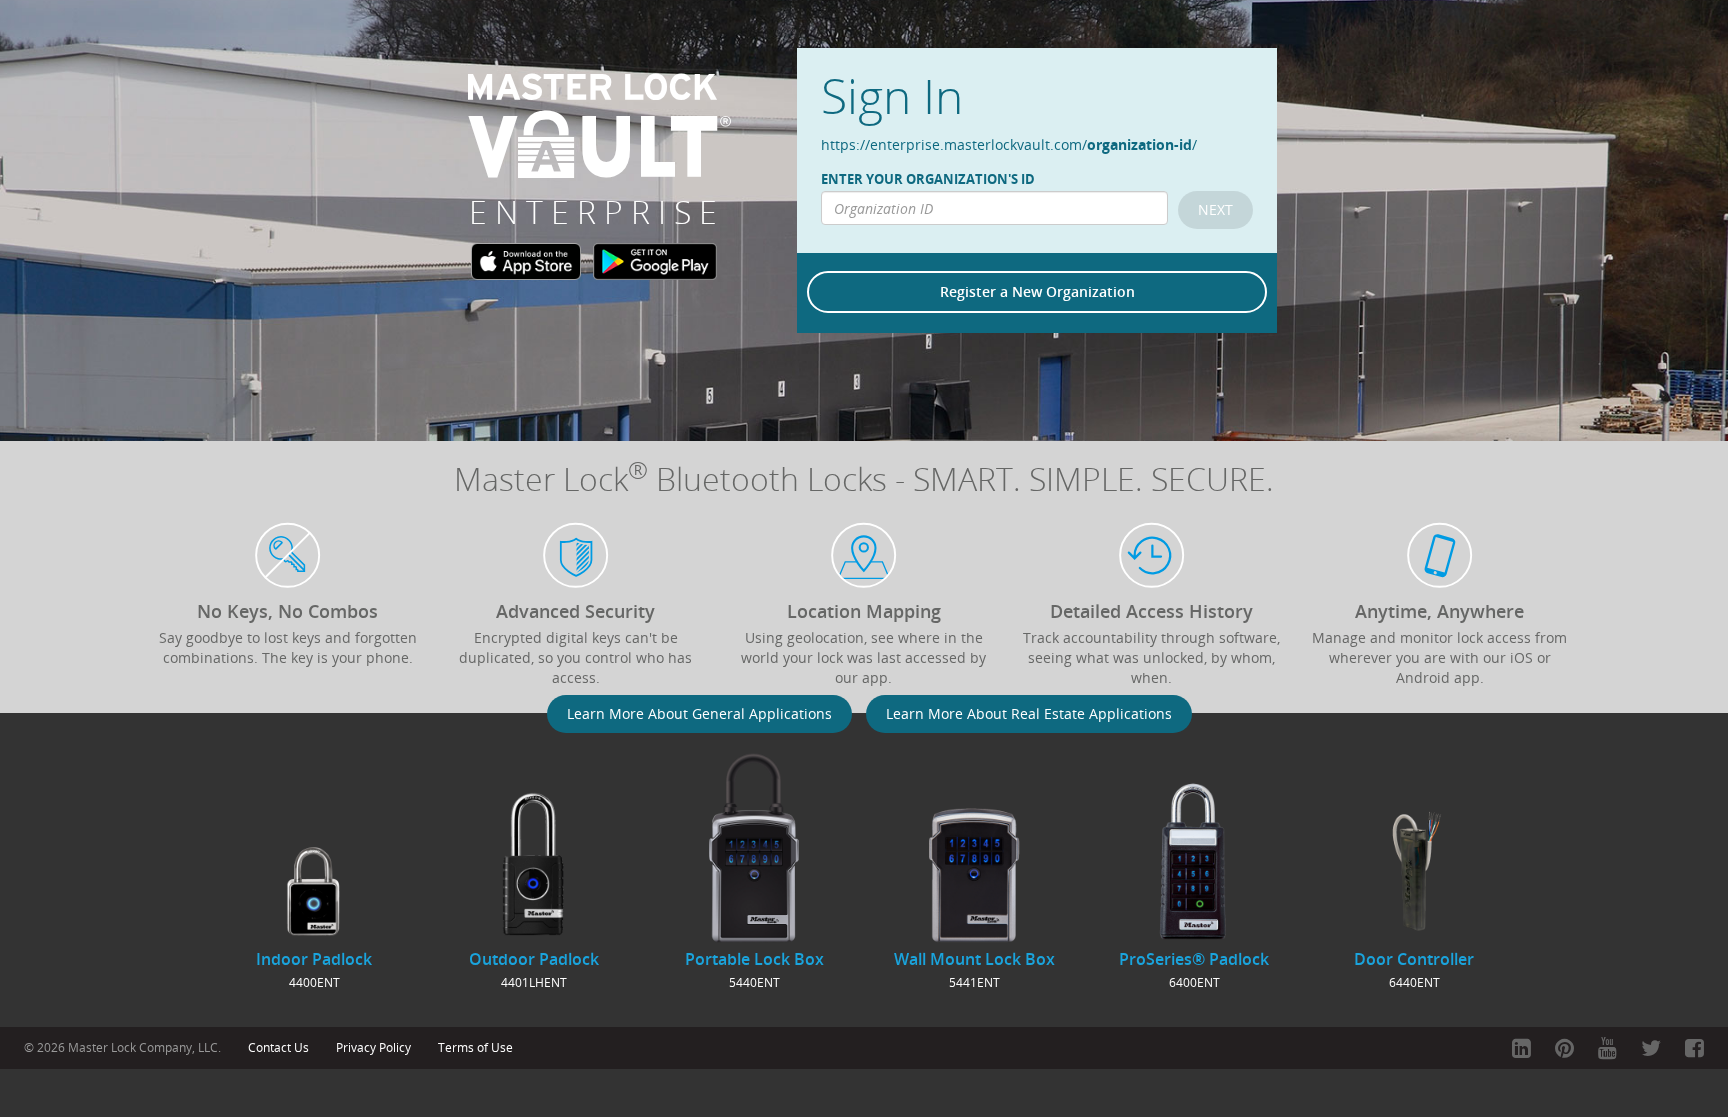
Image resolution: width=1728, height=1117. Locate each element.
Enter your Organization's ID (928, 179)
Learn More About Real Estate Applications (1029, 713)
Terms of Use (475, 1047)
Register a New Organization (1037, 291)
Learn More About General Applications (699, 713)
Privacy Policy (373, 1047)
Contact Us (278, 1047)
